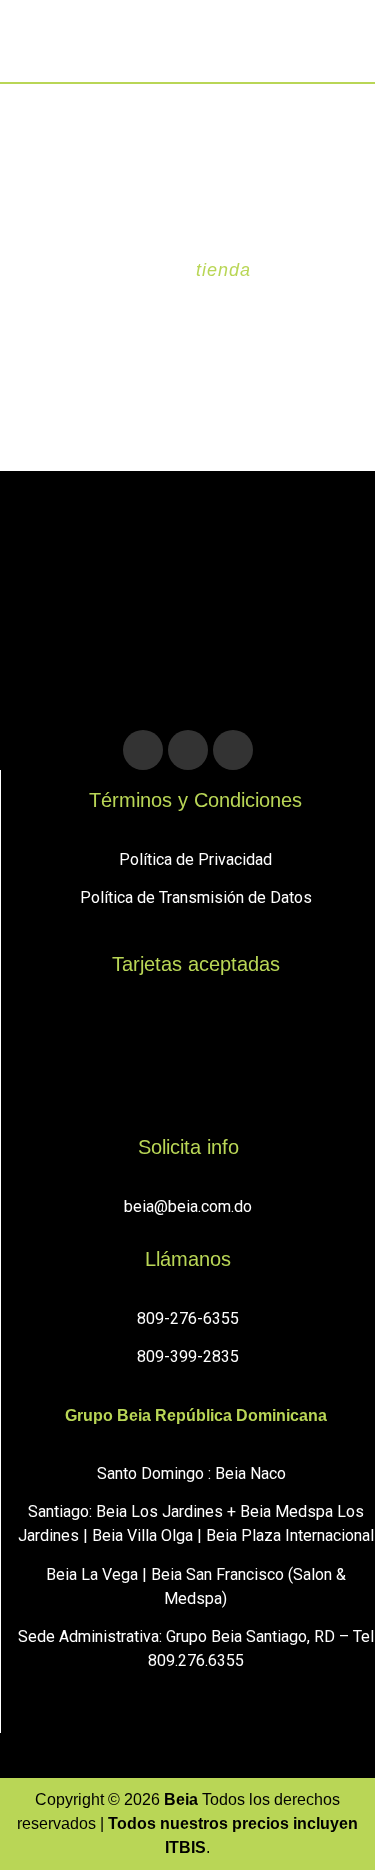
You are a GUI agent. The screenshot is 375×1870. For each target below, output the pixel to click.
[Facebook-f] (188, 750)
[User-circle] (291, 46)
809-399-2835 (188, 1356)
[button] (40, 45)
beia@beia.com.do (188, 1206)
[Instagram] (143, 750)
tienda (223, 270)
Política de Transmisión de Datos (196, 897)
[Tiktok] (233, 750)
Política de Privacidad (195, 859)
